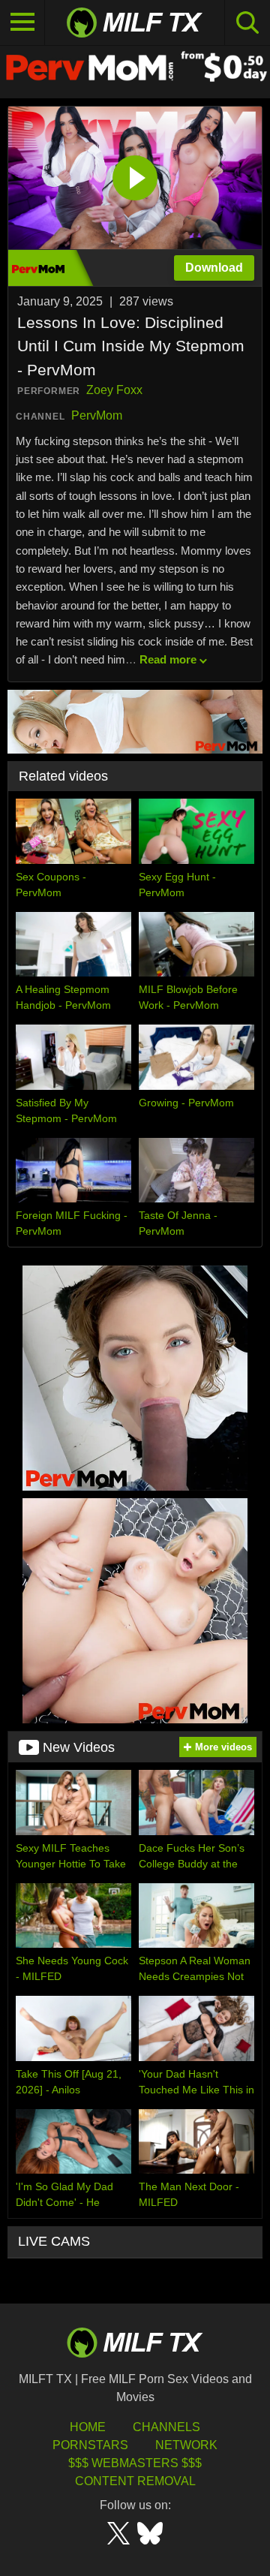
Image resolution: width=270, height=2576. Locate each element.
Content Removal (135, 2481)
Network (186, 2445)
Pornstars (90, 2445)
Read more (168, 659)
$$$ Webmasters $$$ (135, 2463)
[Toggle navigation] (22, 23)
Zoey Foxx (114, 390)
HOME (88, 2427)
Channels (166, 2427)
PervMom (97, 415)
